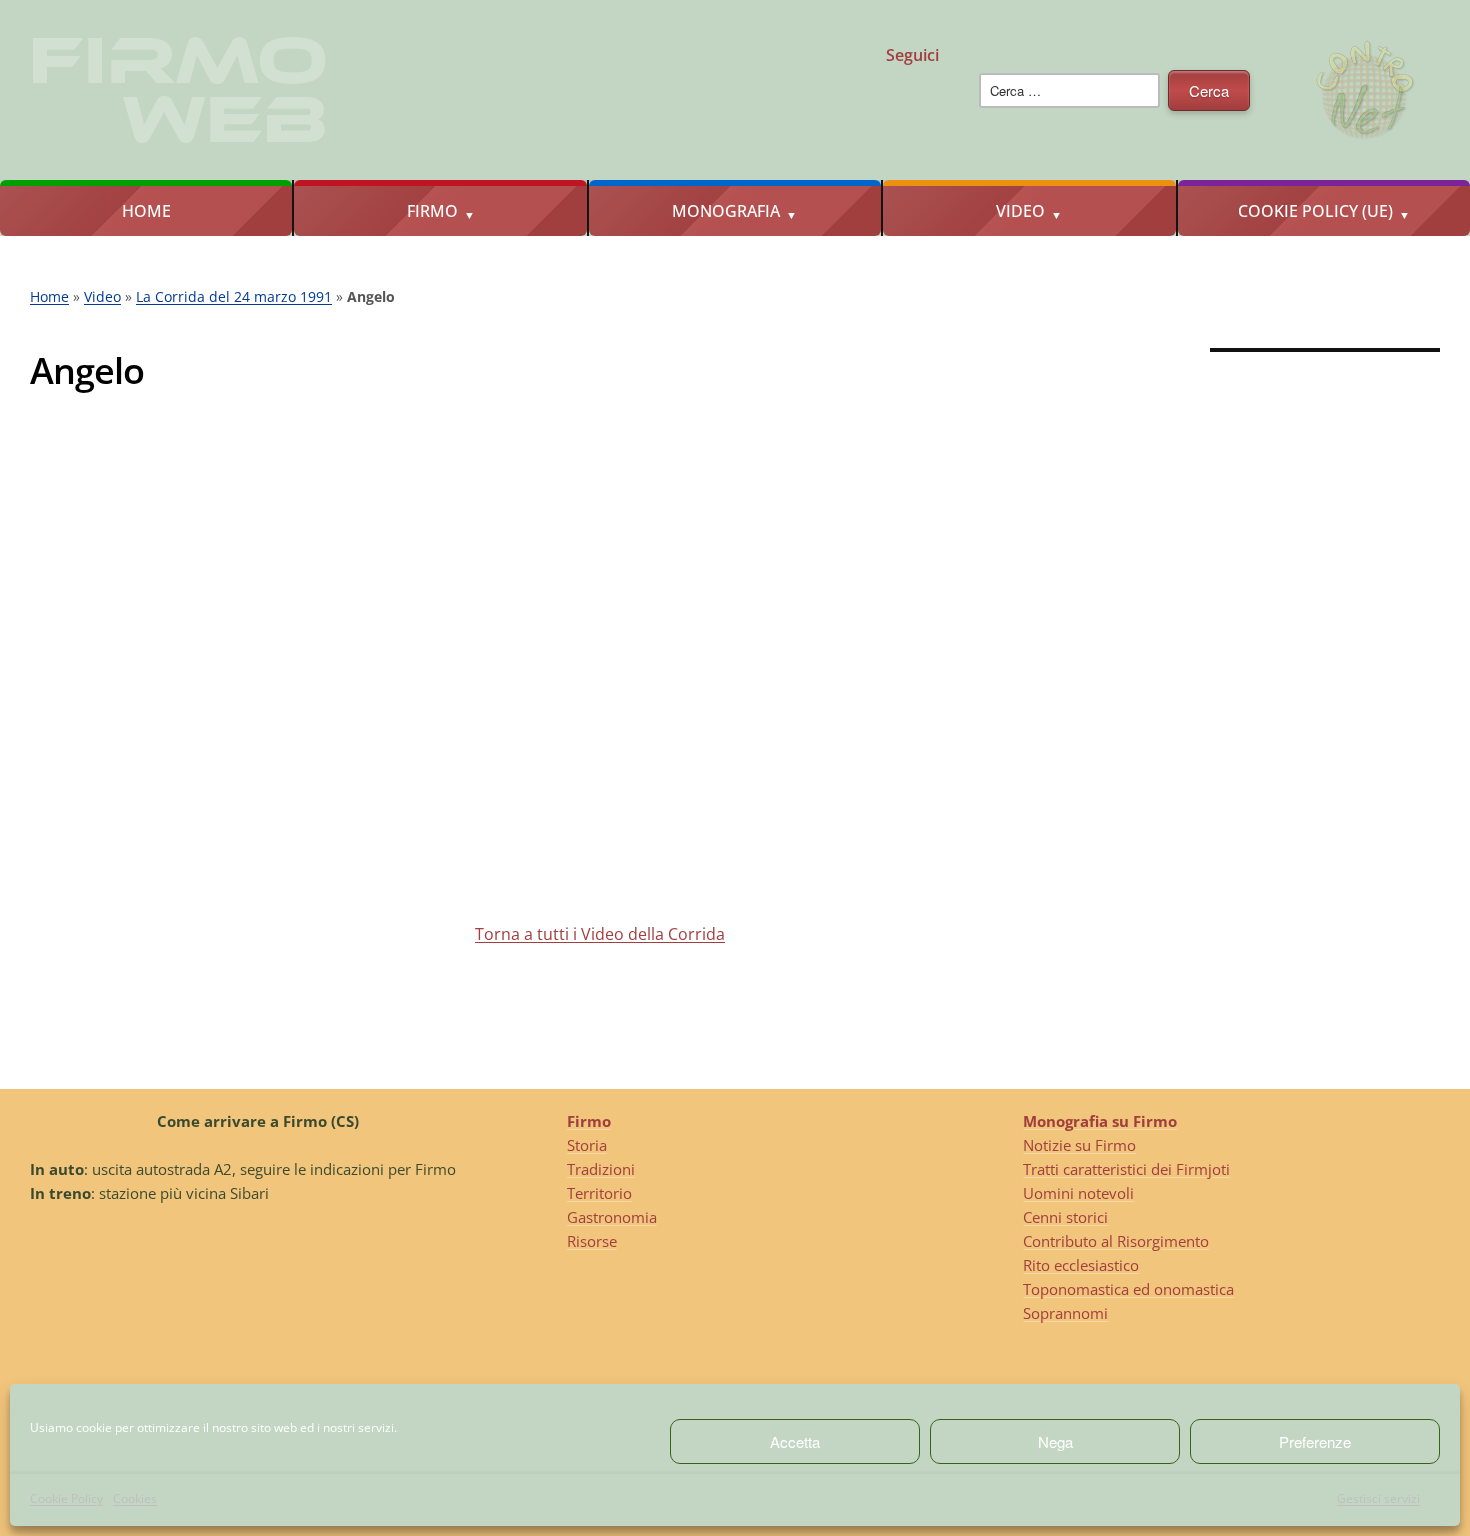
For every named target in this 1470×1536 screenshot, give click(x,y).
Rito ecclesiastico (1081, 1265)
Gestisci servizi (1378, 1498)
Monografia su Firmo (1100, 1121)
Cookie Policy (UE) (1315, 211)
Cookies (135, 1498)
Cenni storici (1065, 1217)
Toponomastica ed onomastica (1128, 1289)
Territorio (599, 1193)
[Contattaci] (923, 109)
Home (146, 211)
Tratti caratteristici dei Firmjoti (1126, 1169)
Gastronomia (612, 1217)
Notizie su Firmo (1079, 1145)
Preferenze (1315, 1441)
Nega (1055, 1441)
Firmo (432, 211)
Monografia (726, 211)
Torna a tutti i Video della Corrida (600, 934)
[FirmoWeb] (876, 109)
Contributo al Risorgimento (1116, 1241)
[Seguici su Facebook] (782, 109)
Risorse (592, 1241)
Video (1020, 211)
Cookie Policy (66, 1498)
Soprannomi (1065, 1313)
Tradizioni (601, 1169)
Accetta (795, 1441)
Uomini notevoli (1078, 1193)
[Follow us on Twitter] (829, 109)
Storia (587, 1145)
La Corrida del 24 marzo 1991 (234, 296)
